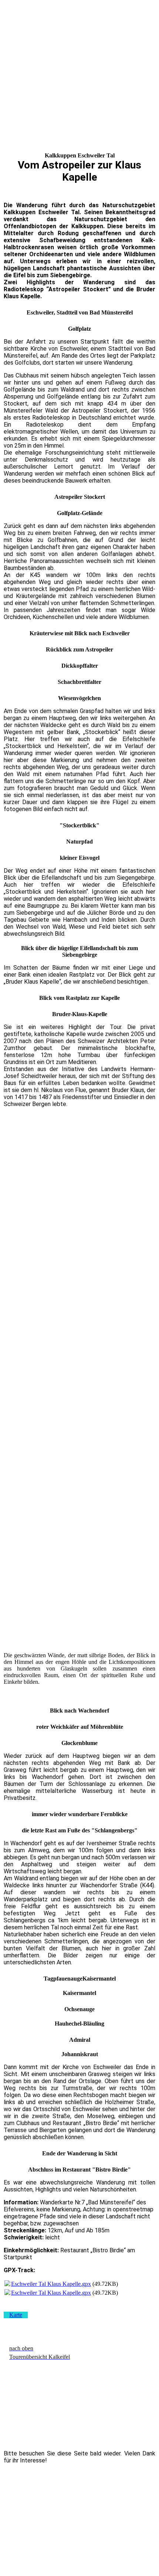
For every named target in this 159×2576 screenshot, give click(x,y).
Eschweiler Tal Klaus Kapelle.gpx (51, 2284)
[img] (79, 21)
